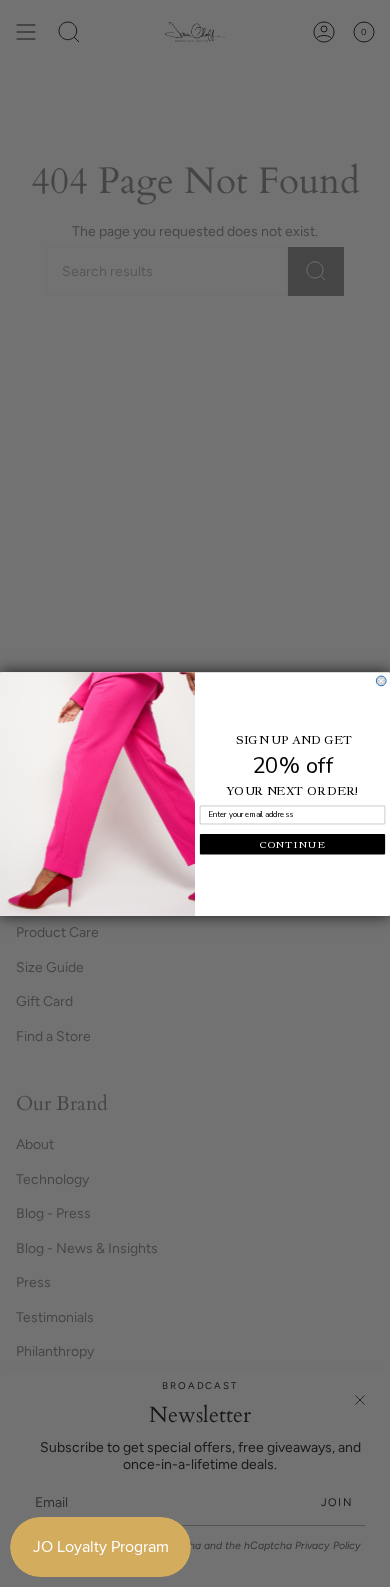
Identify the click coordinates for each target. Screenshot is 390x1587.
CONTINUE (293, 843)
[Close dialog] (381, 681)
